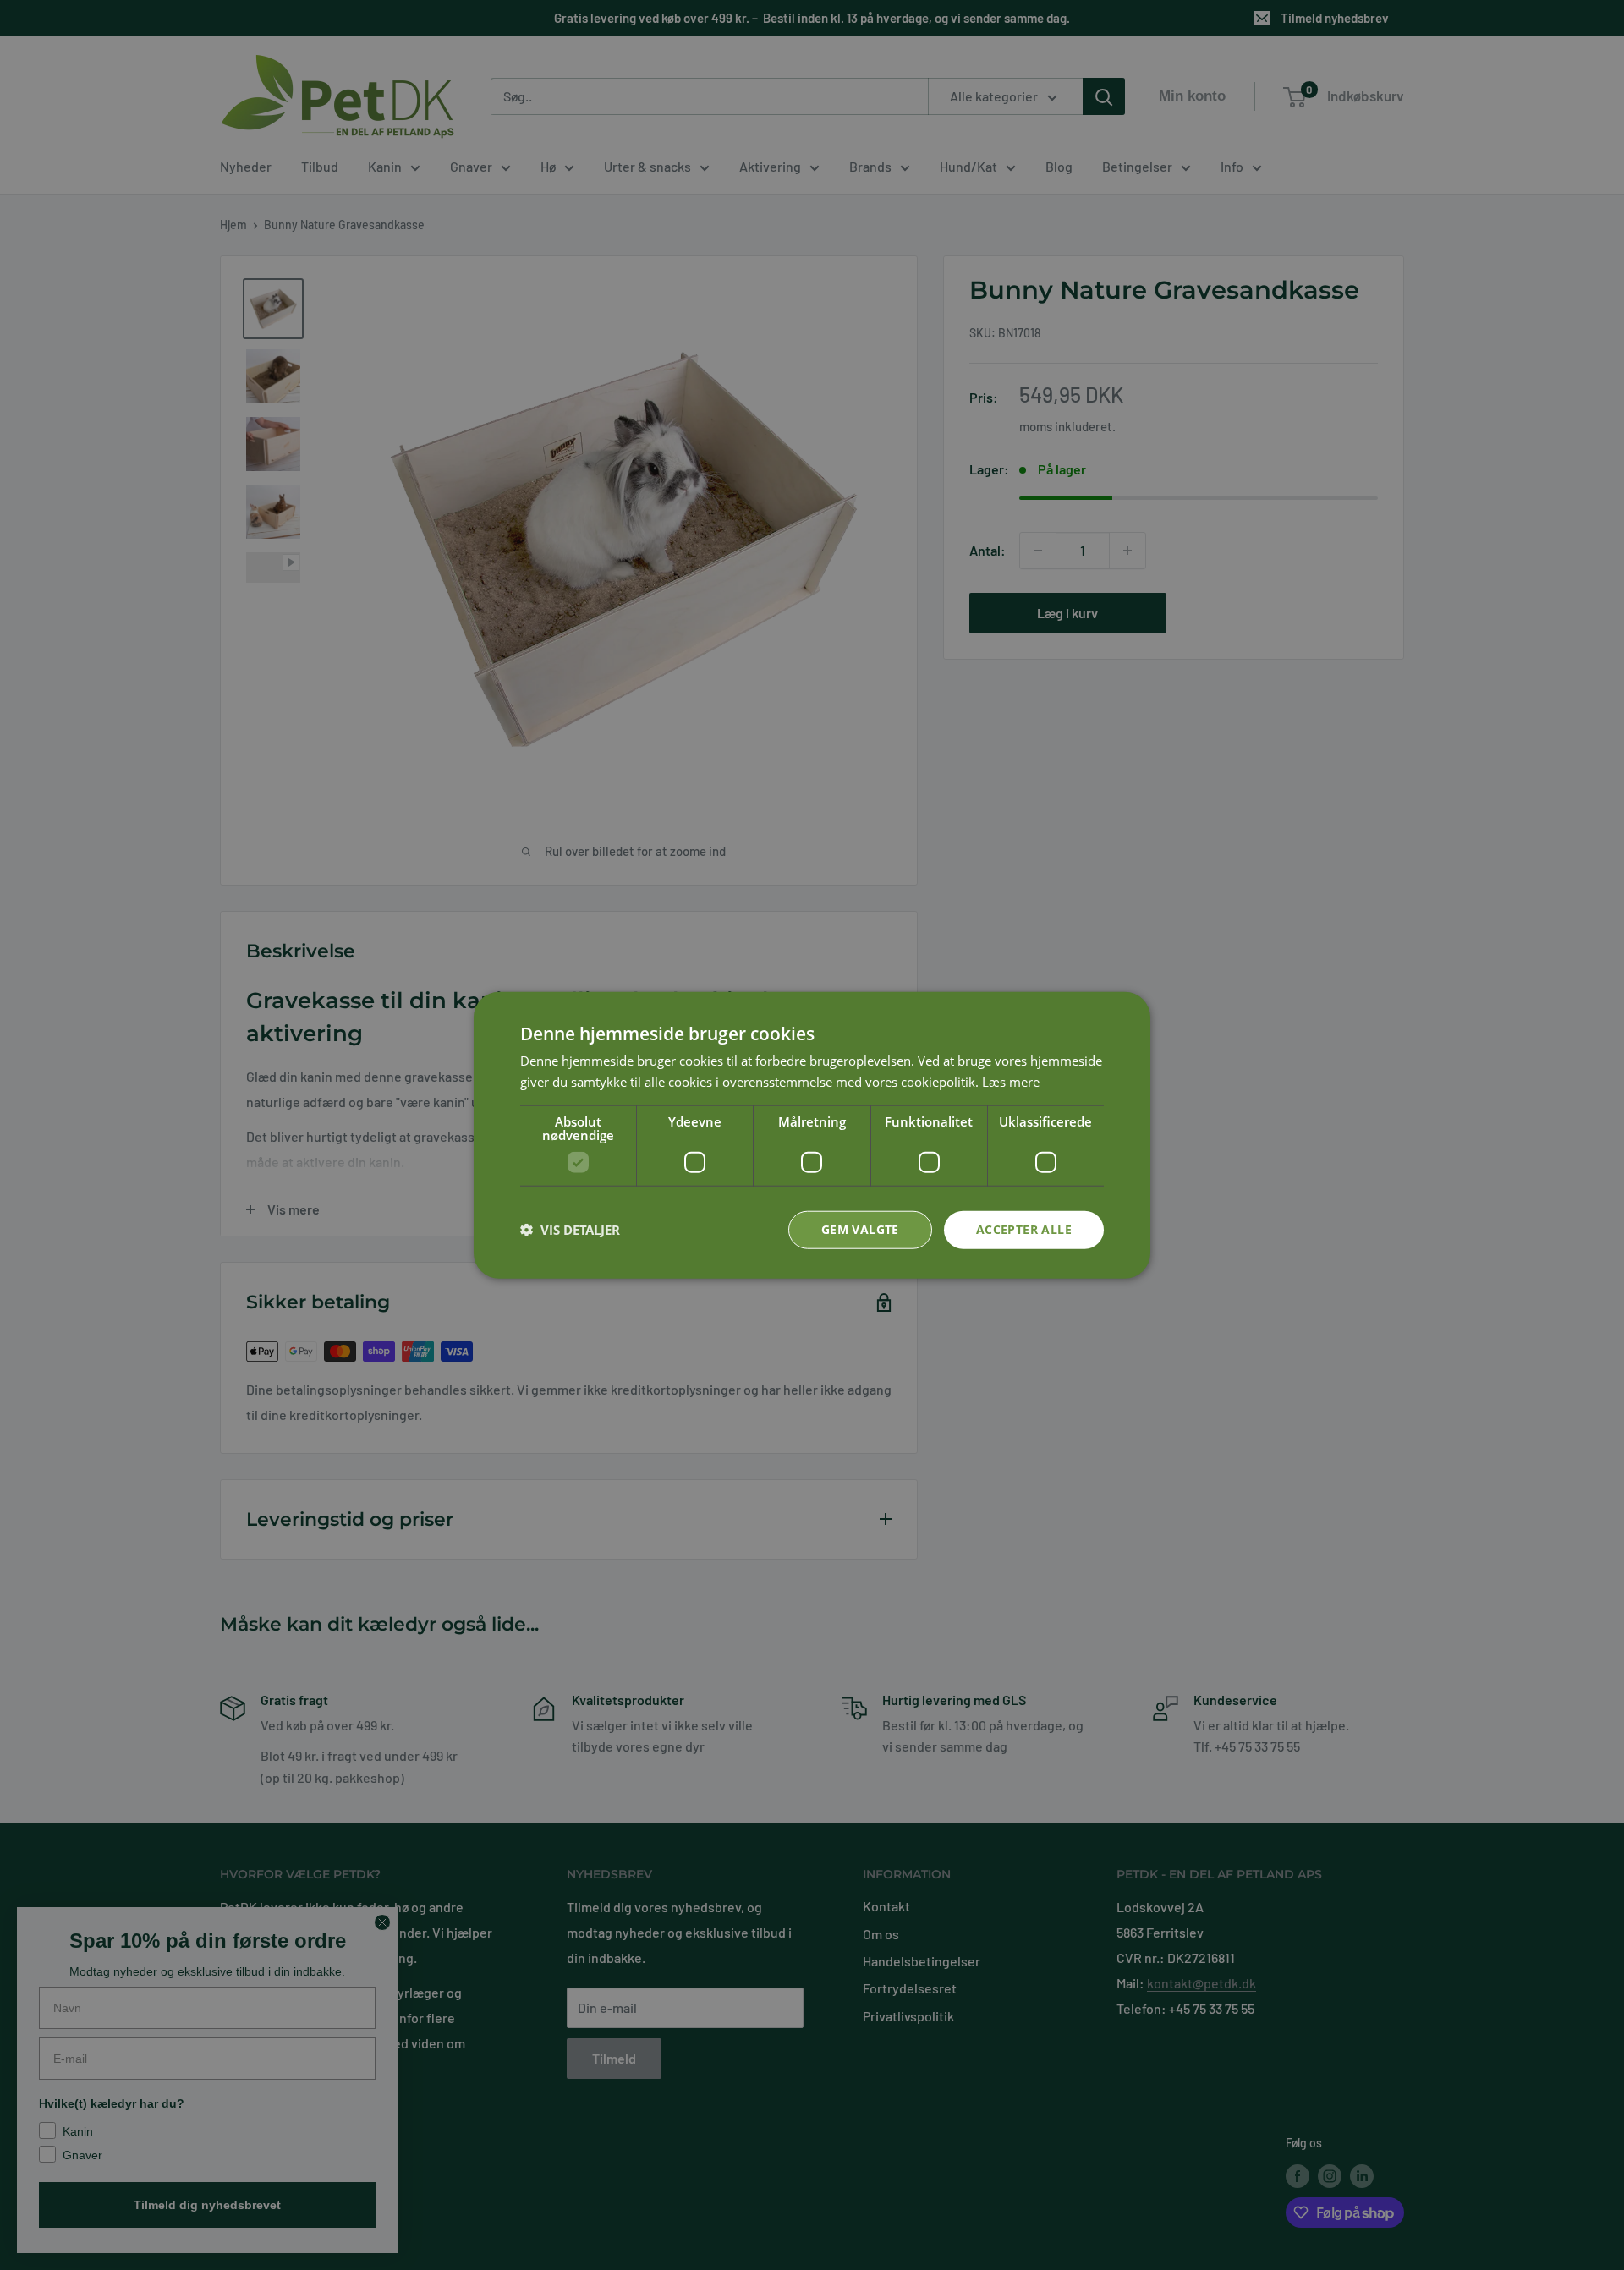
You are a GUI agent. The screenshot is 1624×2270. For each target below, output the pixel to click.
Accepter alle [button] (1024, 1229)
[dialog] (812, 1135)
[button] (570, 1230)
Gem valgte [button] (860, 1229)
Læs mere (1011, 1082)
